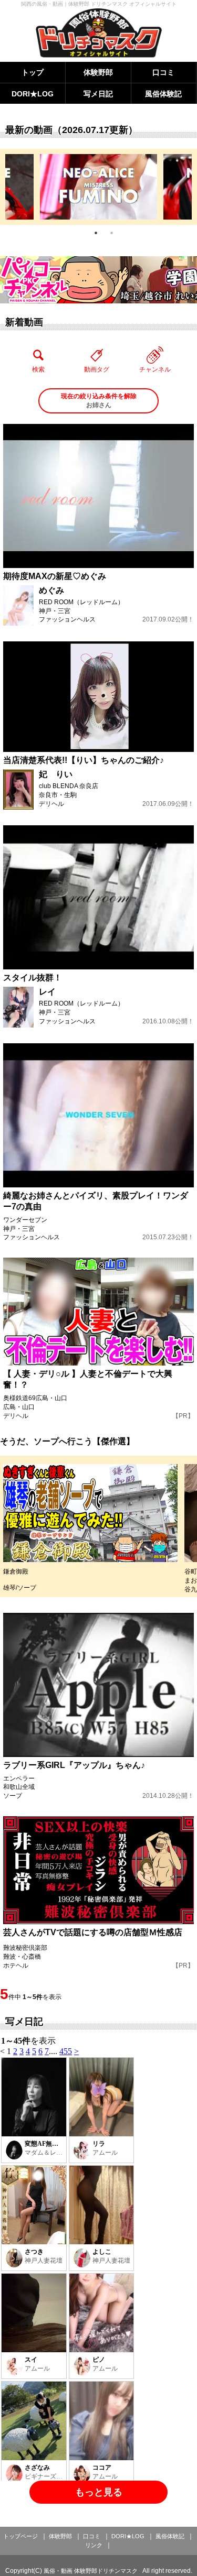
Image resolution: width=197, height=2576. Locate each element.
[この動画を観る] (98, 496)
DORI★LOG (33, 94)
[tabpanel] (98, 187)
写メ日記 (98, 94)
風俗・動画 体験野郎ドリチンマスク (91, 2571)
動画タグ (97, 369)
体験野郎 (98, 72)
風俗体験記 (163, 94)
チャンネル (155, 369)
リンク (94, 2545)
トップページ (20, 2536)
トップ (33, 72)
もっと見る (99, 2492)
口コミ (163, 72)
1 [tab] (96, 233)
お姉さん (99, 401)
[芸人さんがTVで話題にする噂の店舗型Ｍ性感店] (98, 1870)
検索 (38, 369)
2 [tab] (112, 233)
